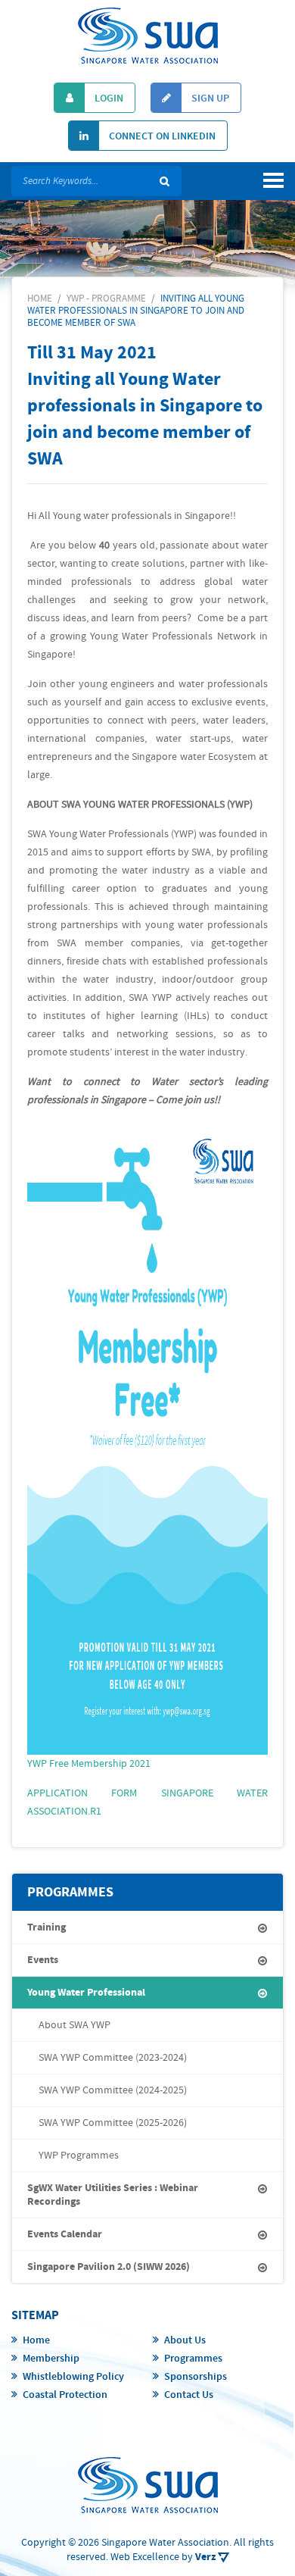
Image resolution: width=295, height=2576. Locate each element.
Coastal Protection (65, 2395)
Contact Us (189, 2395)
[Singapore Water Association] (148, 36)
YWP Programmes (79, 2156)
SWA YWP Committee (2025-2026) (113, 2123)
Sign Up (209, 98)
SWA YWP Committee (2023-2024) (113, 2058)
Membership (51, 2359)
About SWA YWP (75, 2025)
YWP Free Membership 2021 (89, 1764)
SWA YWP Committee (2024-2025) (113, 2090)
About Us (185, 2340)
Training (47, 1927)
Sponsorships (196, 2377)
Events (43, 1960)
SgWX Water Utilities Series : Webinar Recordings (113, 2195)
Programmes (193, 2359)
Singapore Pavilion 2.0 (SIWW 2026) (109, 2267)
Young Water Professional (86, 1993)
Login (108, 98)
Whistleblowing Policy (73, 2377)
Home (36, 2340)
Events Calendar (65, 2234)
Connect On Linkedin (161, 136)
